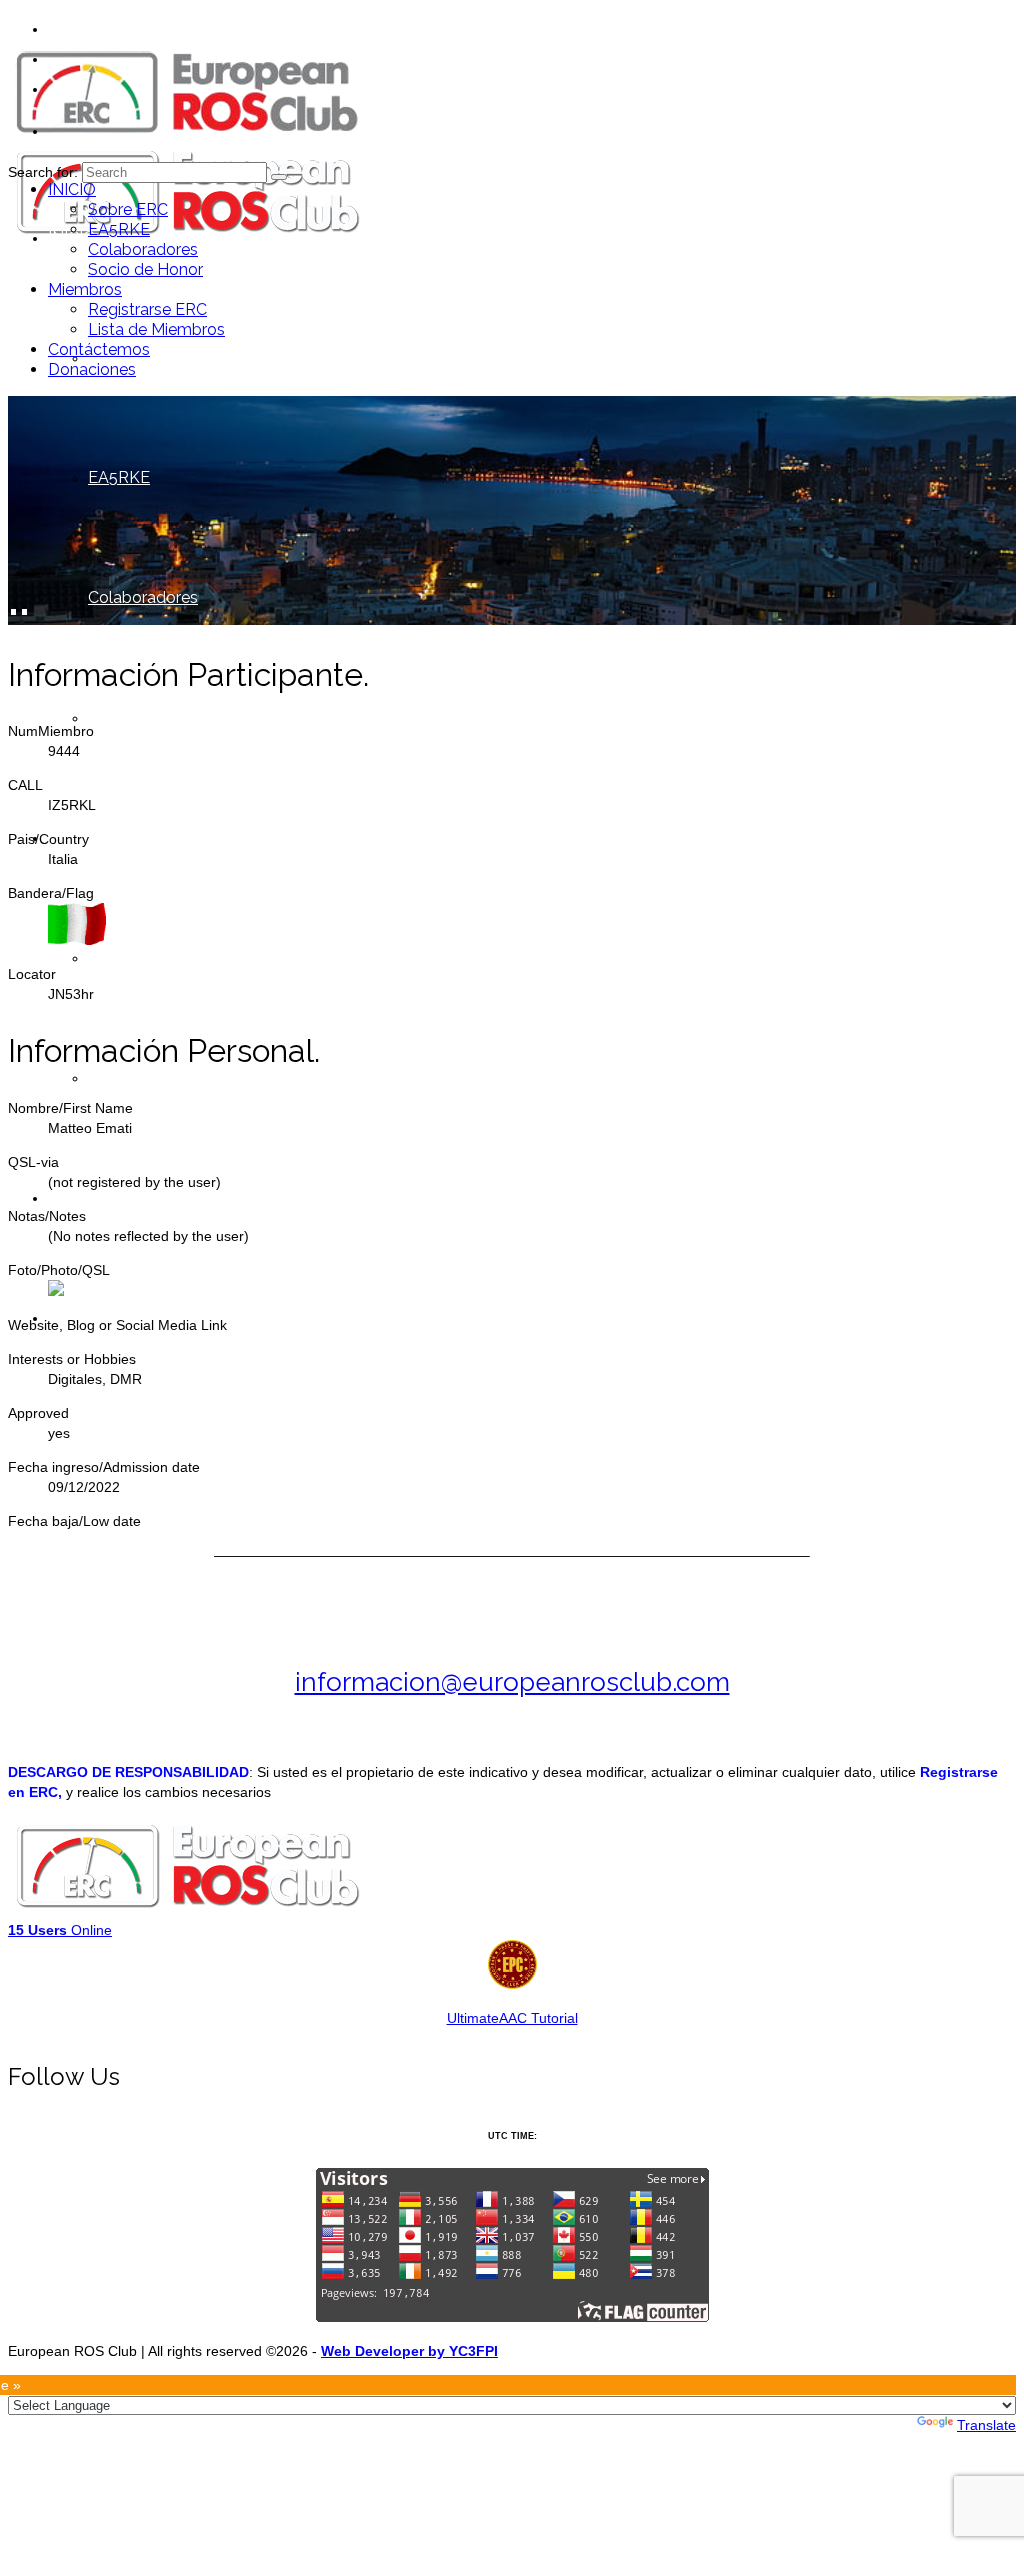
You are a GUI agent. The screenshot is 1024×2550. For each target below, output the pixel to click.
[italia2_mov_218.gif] (77, 940)
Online (60, 1930)
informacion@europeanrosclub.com (512, 1682)
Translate (986, 2425)
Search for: (43, 172)
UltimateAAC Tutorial (512, 2018)
